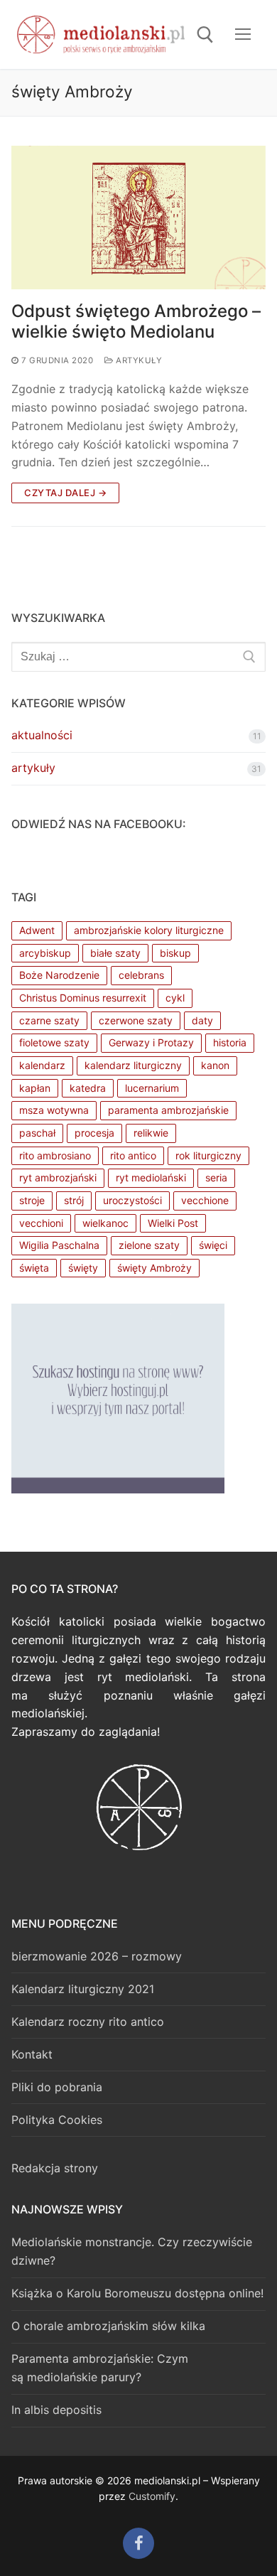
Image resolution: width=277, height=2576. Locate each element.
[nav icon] (243, 35)
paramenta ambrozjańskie (168, 1110)
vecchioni (41, 1223)
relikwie (151, 1133)
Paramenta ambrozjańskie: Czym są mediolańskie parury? (100, 2368)
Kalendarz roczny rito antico (88, 2022)
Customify (152, 2496)
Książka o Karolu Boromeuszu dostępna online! (137, 2293)
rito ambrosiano (55, 1155)
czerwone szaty (136, 1020)
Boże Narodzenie (59, 975)
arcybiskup (45, 953)
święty (83, 1268)
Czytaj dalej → (65, 493)
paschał (37, 1133)
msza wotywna (54, 1110)
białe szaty (115, 953)
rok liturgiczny (208, 1155)
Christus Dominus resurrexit (83, 998)
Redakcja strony (55, 2168)
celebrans (141, 975)
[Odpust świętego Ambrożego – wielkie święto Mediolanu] (138, 217)
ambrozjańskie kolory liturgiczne (149, 930)
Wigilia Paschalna (59, 1245)
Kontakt (32, 2054)
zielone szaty (149, 1245)
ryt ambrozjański (58, 1177)
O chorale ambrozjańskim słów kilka (108, 2326)
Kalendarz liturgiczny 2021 (83, 1989)
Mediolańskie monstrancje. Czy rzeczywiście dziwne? (132, 2251)
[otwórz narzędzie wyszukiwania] (205, 35)
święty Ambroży (154, 1268)
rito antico (133, 1155)
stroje (32, 1200)
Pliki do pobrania (57, 2087)
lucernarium (152, 1088)
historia (230, 1042)
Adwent (37, 930)
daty (202, 1020)
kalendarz (42, 1065)
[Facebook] (138, 2543)
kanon (215, 1065)
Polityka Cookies (57, 2120)
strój (74, 1200)
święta (34, 1268)
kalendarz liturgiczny (133, 1065)
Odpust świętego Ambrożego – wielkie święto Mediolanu (136, 321)
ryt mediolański (151, 1177)
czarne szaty (49, 1020)
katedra (88, 1088)
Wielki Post (173, 1223)
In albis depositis (56, 2410)
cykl (175, 998)
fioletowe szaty (54, 1042)
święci (213, 1245)
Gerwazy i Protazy (151, 1042)
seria (216, 1177)
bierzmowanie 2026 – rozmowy (97, 1956)
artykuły (138, 360)
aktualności (42, 735)
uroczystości (132, 1200)
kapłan (35, 1088)
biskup (175, 953)
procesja (94, 1133)
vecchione (205, 1200)
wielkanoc (105, 1223)
